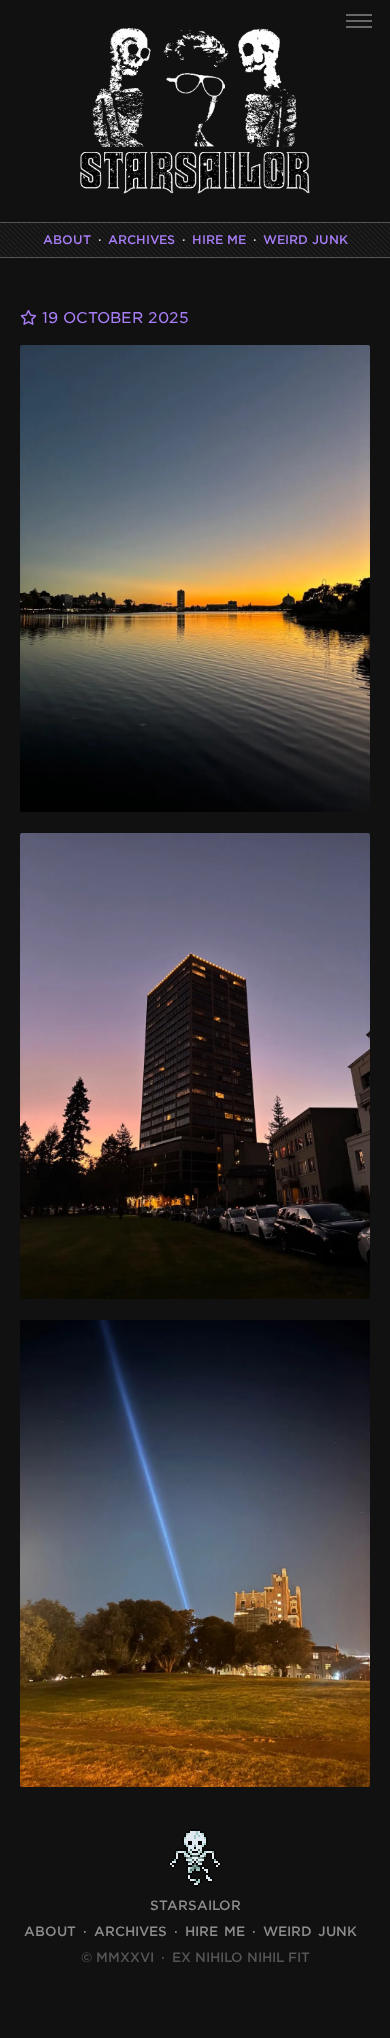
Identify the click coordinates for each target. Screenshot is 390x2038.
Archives (141, 239)
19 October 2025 (113, 318)
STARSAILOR (195, 1905)
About (67, 239)
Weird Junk (305, 239)
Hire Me (219, 239)
